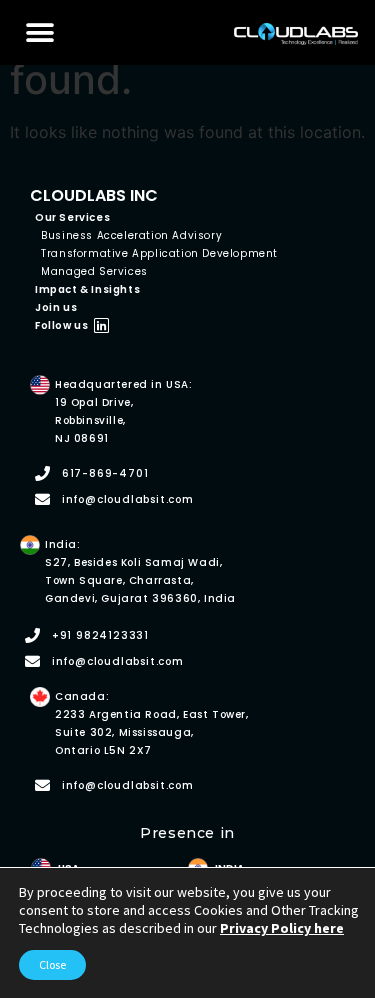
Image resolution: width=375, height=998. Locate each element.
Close (52, 964)
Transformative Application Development (159, 253)
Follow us (61, 325)
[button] (40, 32)
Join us (56, 307)
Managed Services (94, 271)
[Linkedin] (101, 325)
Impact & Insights (87, 289)
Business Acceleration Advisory (131, 235)
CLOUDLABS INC (94, 195)
